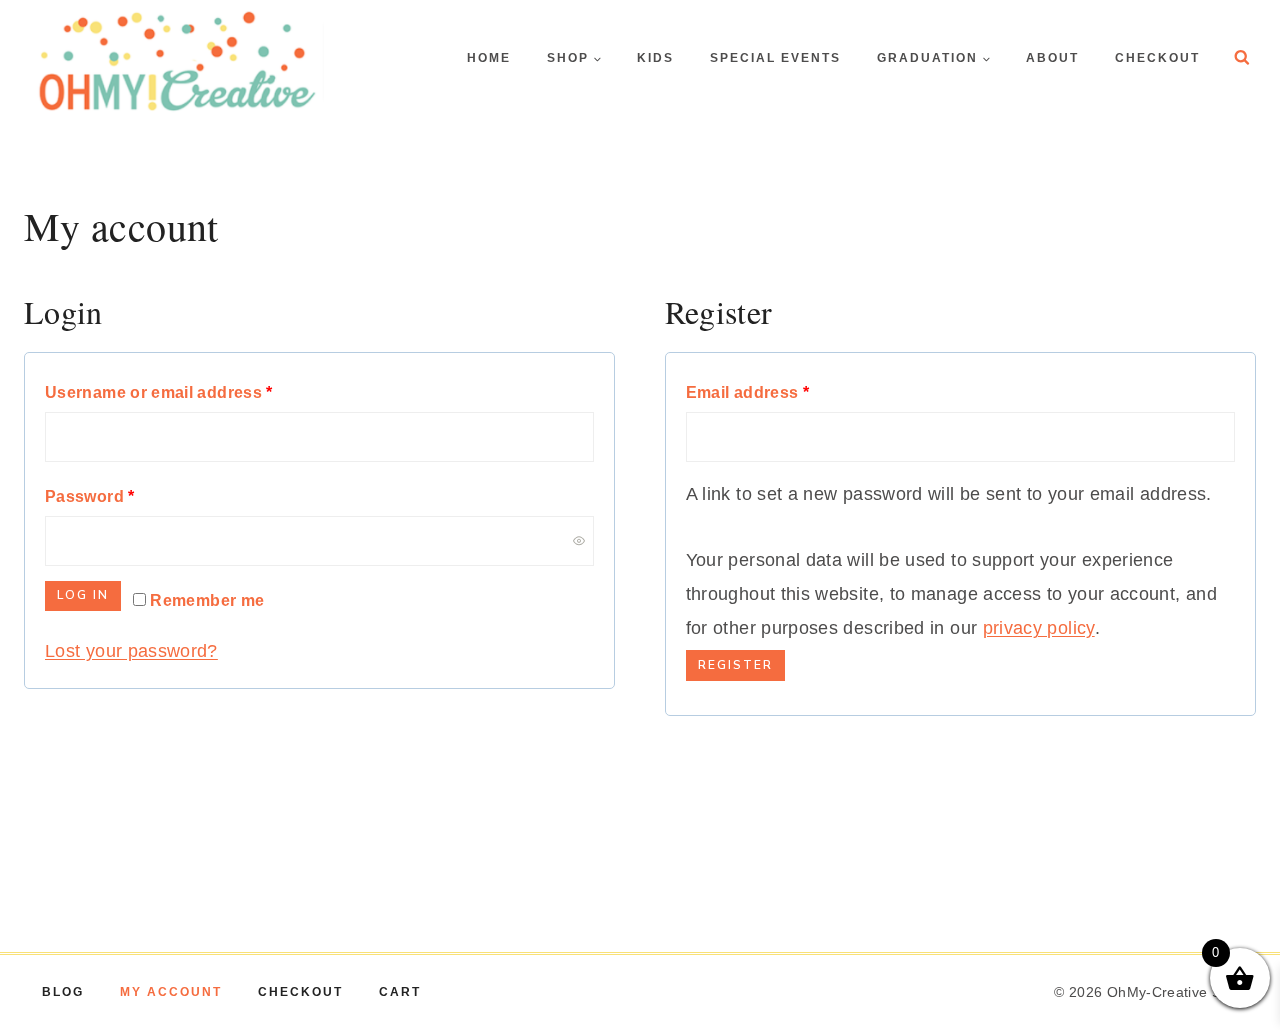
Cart (400, 992)
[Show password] (579, 541)
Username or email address (195, 391)
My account (171, 992)
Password (126, 495)
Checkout (1157, 58)
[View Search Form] (1242, 58)
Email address (783, 391)
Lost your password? (131, 651)
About (1052, 58)
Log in (83, 595)
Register (735, 665)
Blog (63, 992)
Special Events (775, 58)
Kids (655, 58)
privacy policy (1039, 628)
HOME (489, 58)
